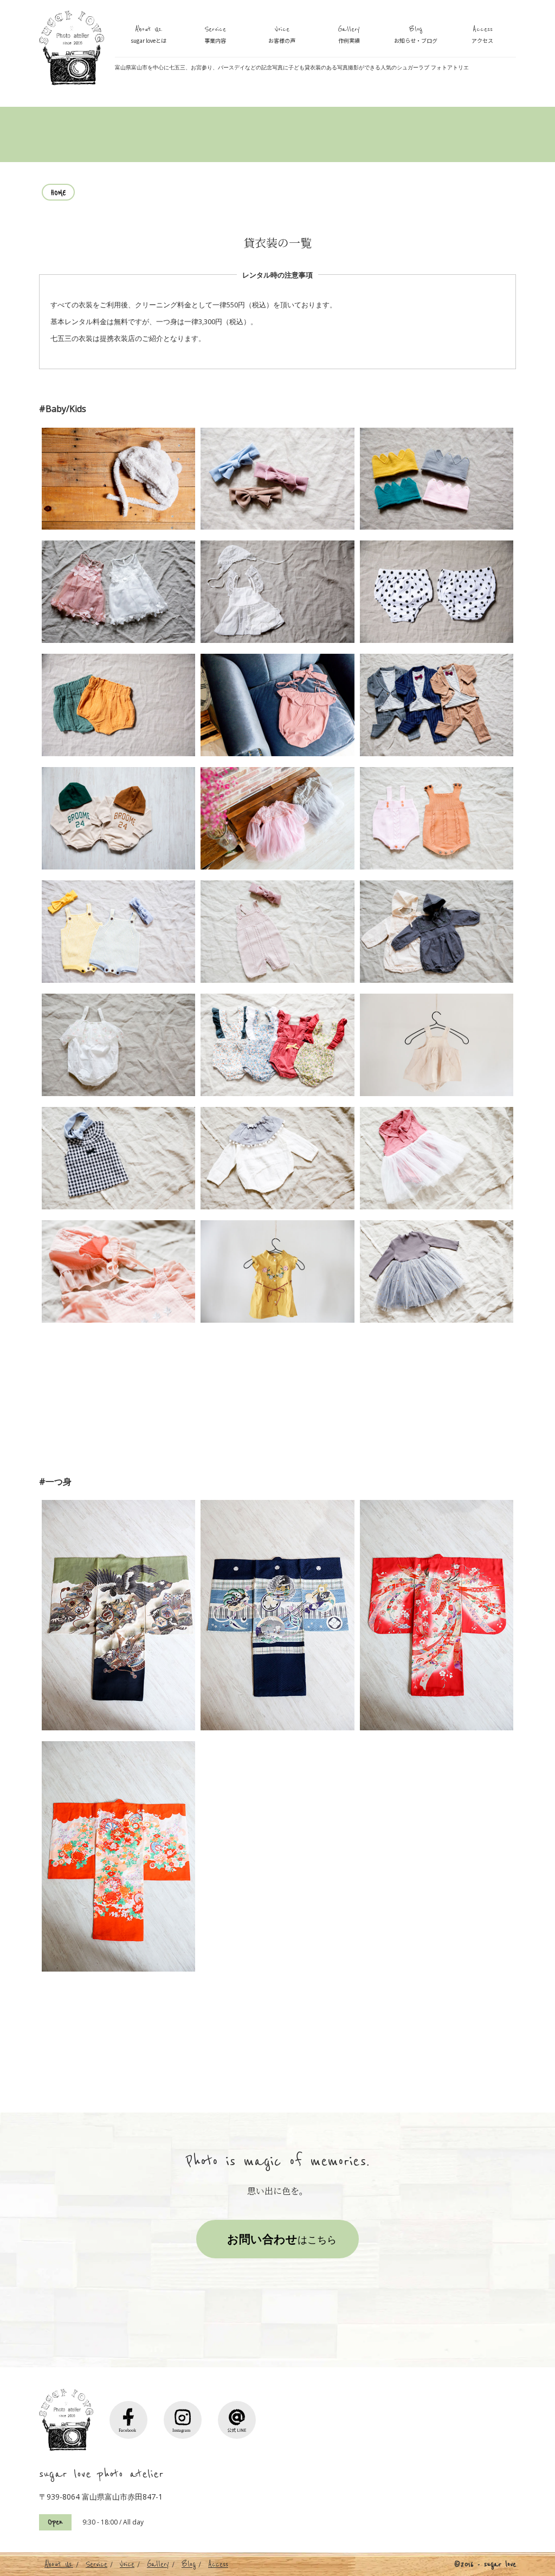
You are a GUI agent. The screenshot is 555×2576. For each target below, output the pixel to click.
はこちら (282, 2239)
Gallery (349, 34)
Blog (416, 34)
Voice (282, 34)
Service (215, 34)
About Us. (149, 34)
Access (482, 34)
